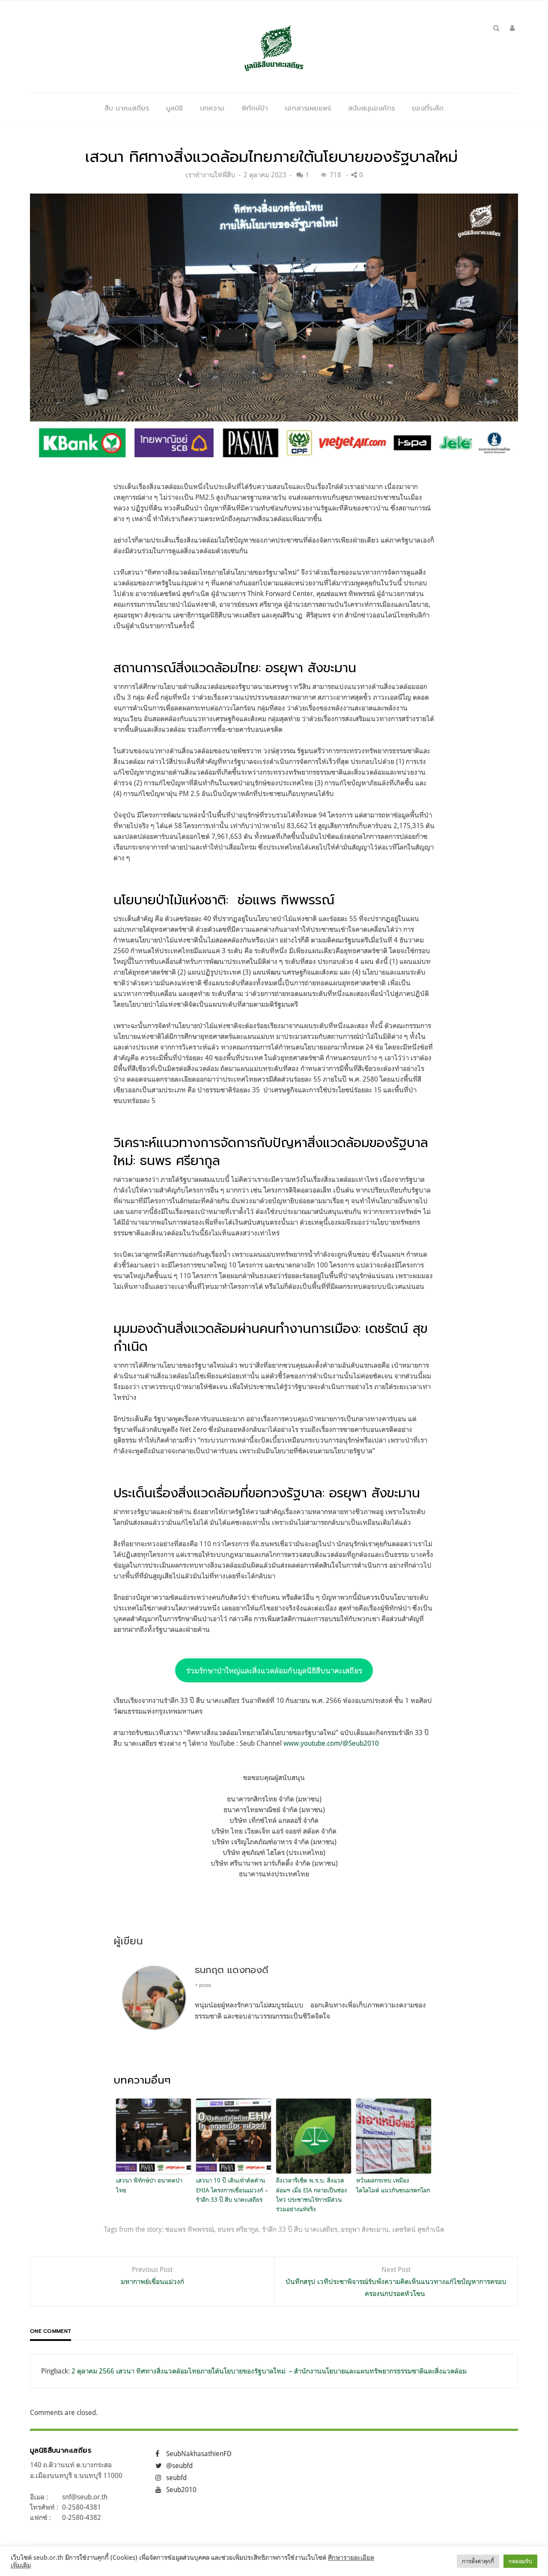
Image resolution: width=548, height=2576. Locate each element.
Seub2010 (181, 2490)
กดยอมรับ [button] (520, 2561)
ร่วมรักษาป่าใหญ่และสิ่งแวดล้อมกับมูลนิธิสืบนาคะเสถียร (274, 1670)
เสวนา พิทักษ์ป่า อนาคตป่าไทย (149, 2185)
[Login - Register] (512, 28)
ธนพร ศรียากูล (238, 2229)
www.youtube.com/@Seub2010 (331, 1743)
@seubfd (179, 2466)
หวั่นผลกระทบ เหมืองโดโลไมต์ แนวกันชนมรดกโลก (393, 2185)
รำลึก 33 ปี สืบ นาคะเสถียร (300, 2229)
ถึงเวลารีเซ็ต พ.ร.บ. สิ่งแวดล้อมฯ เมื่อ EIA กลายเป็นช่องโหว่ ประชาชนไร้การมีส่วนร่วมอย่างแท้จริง (312, 2194)
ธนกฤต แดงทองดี (232, 1970)
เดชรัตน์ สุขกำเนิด (418, 2229)
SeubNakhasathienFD (199, 2454)
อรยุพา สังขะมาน (365, 2229)
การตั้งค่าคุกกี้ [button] (478, 2561)
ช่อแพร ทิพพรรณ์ (190, 2229)
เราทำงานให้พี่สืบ (210, 175)
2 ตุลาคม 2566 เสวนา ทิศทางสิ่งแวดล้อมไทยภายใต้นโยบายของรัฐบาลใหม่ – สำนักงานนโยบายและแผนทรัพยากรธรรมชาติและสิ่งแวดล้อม (269, 2371)
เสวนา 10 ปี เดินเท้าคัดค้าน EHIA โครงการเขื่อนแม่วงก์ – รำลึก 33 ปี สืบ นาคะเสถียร (232, 2190)
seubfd (176, 2478)
